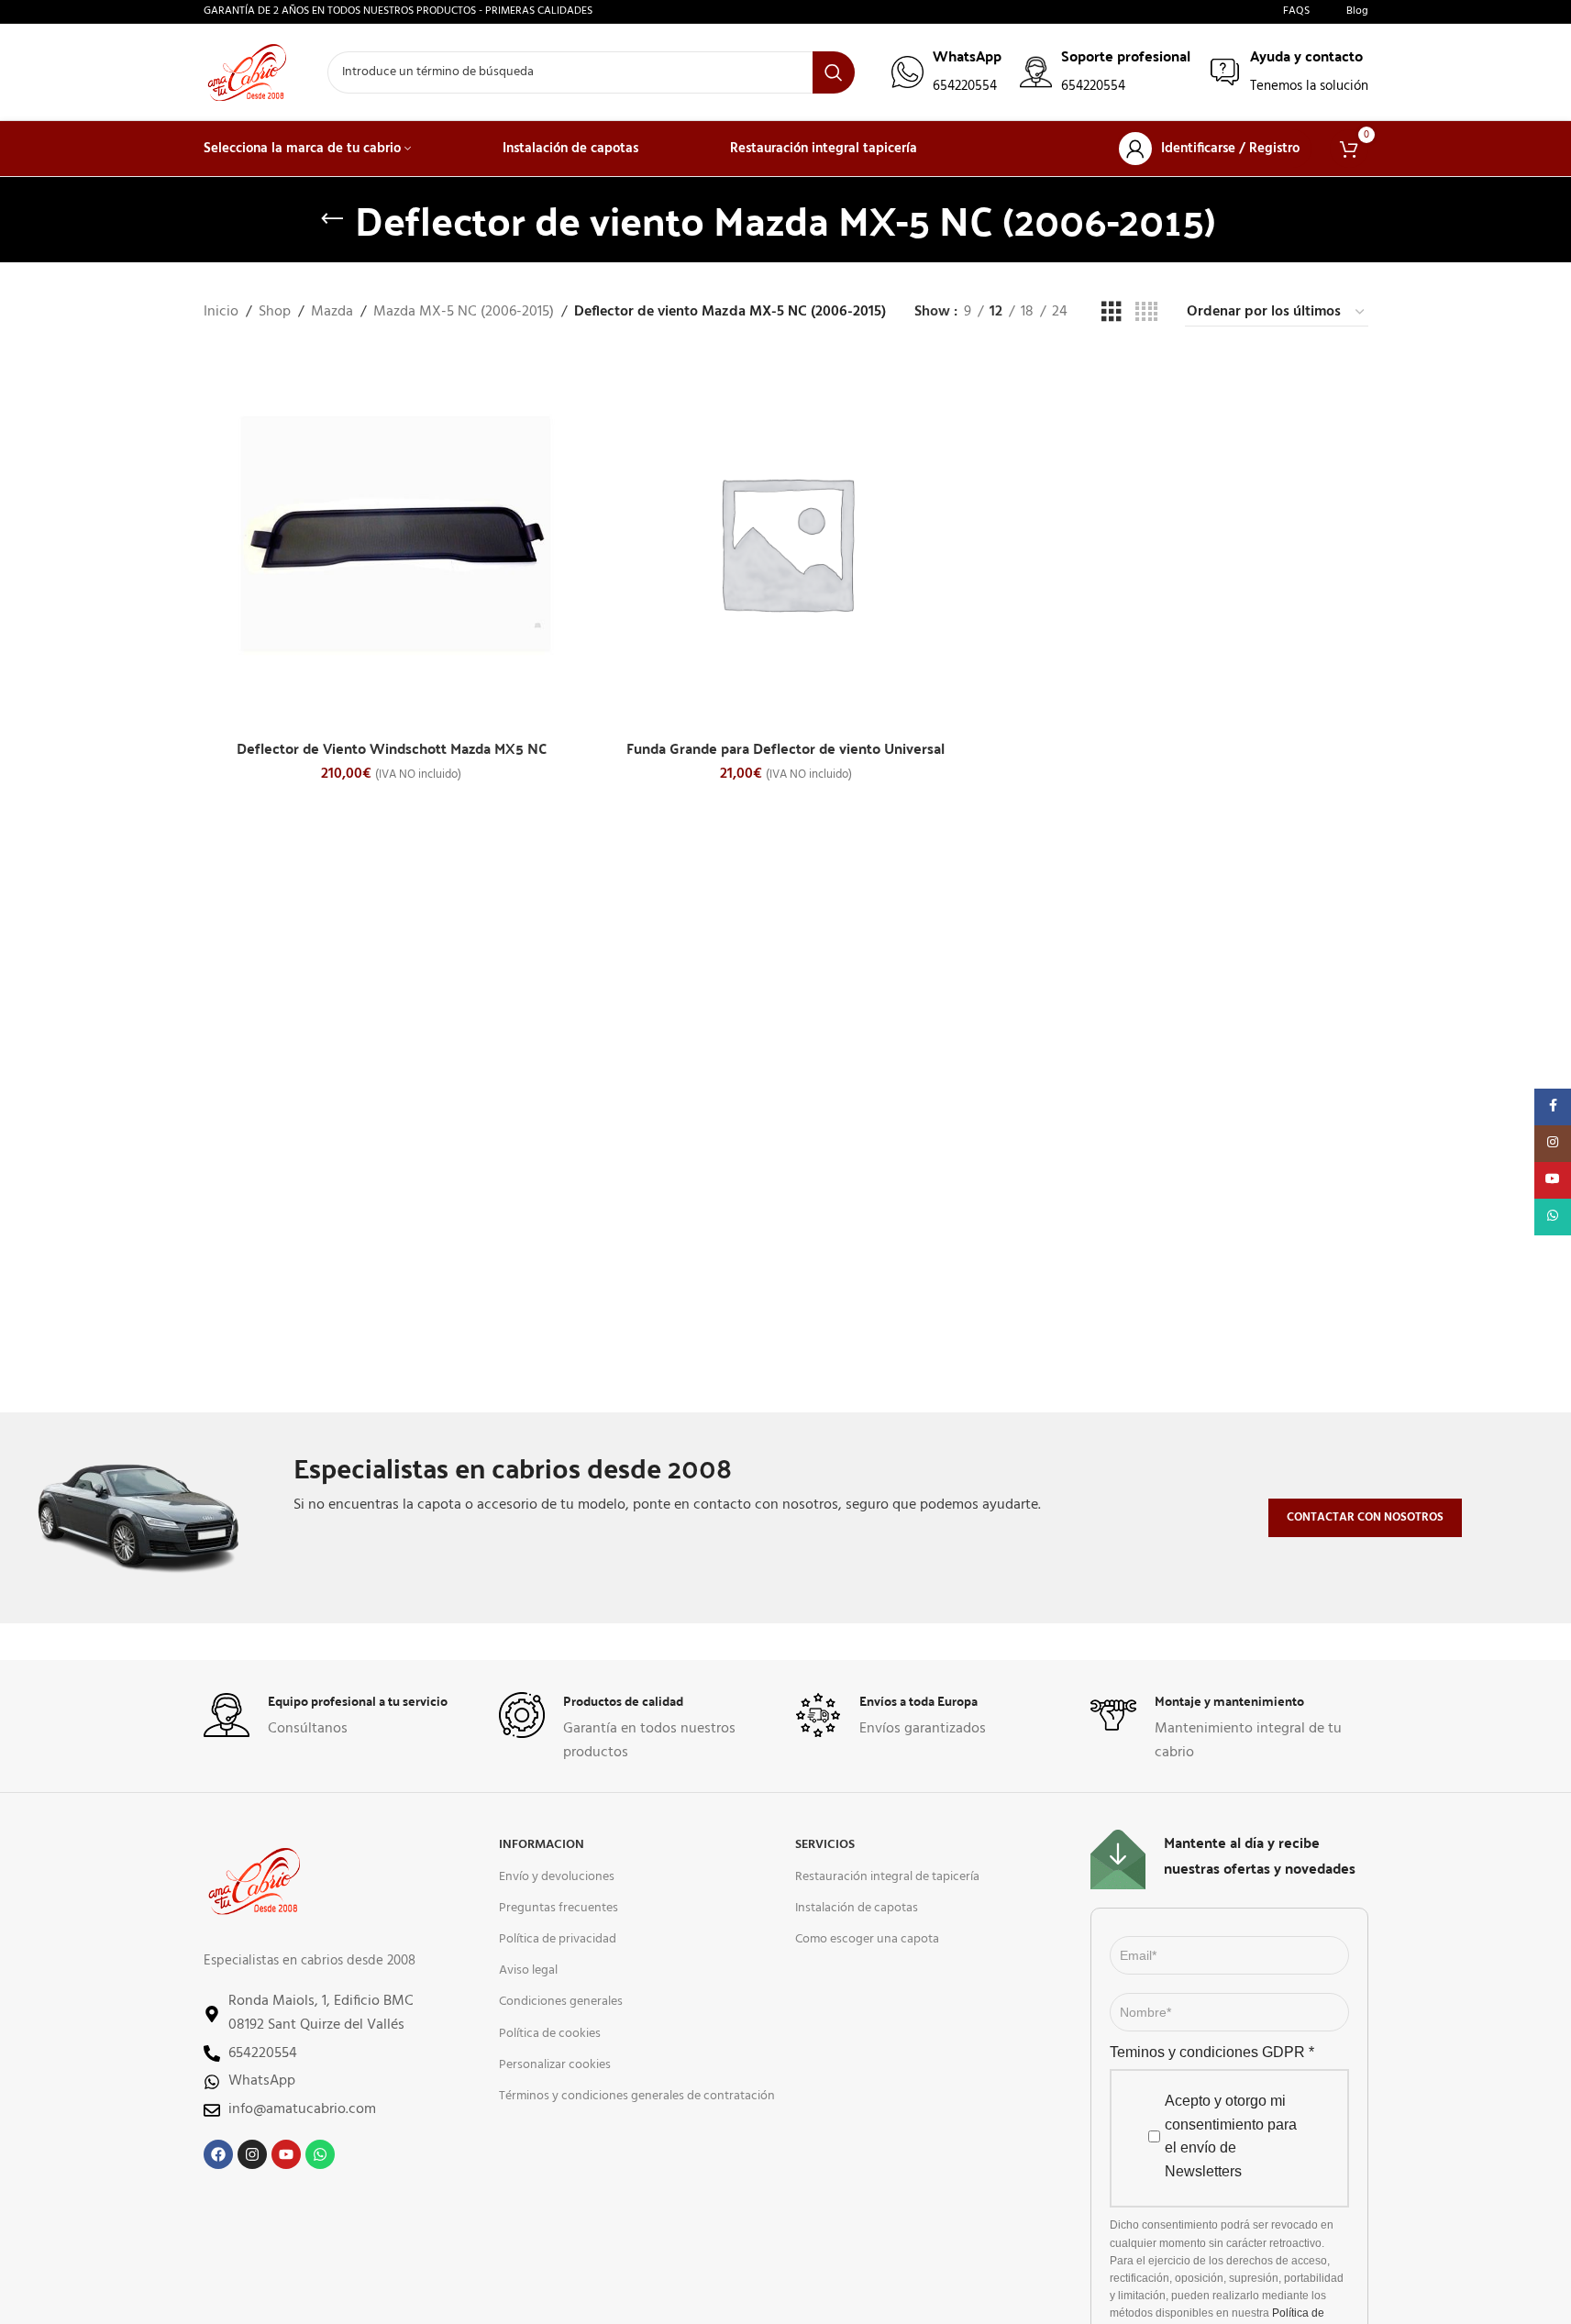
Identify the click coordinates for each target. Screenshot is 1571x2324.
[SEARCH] (834, 72)
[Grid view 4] (1146, 313)
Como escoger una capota (867, 1939)
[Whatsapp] (320, 2154)
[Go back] (332, 219)
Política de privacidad (558, 1939)
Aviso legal (528, 1970)
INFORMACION (542, 1845)
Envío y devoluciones (557, 1877)
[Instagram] (252, 2154)
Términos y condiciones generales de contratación (637, 2096)
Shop (275, 312)
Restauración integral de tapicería (887, 1877)
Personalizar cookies (555, 2065)
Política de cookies (550, 2034)
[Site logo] (247, 72)
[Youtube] (286, 2154)
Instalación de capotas (857, 1908)
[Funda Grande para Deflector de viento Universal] (786, 542)
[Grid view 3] (1112, 313)
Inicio (221, 312)
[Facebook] (218, 2154)
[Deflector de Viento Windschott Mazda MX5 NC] (392, 542)
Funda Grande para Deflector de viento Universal (785, 748)
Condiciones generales (561, 2002)
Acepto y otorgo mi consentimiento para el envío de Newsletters (1231, 2136)
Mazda (332, 312)
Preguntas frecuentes (559, 1908)
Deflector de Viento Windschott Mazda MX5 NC (392, 748)
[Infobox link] (946, 72)
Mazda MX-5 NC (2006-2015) (464, 312)
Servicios (825, 1845)
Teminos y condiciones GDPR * (1212, 2052)
